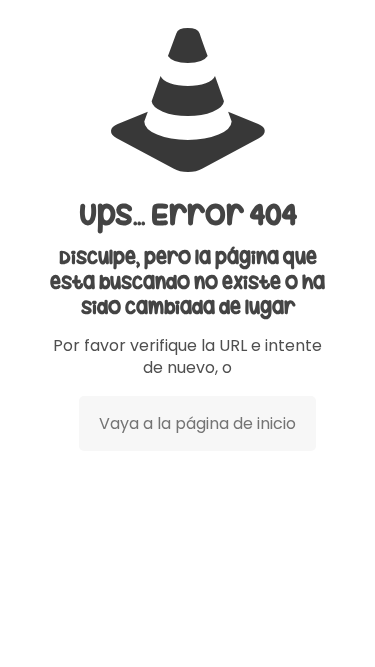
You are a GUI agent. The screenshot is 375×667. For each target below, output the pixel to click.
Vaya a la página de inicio (197, 423)
